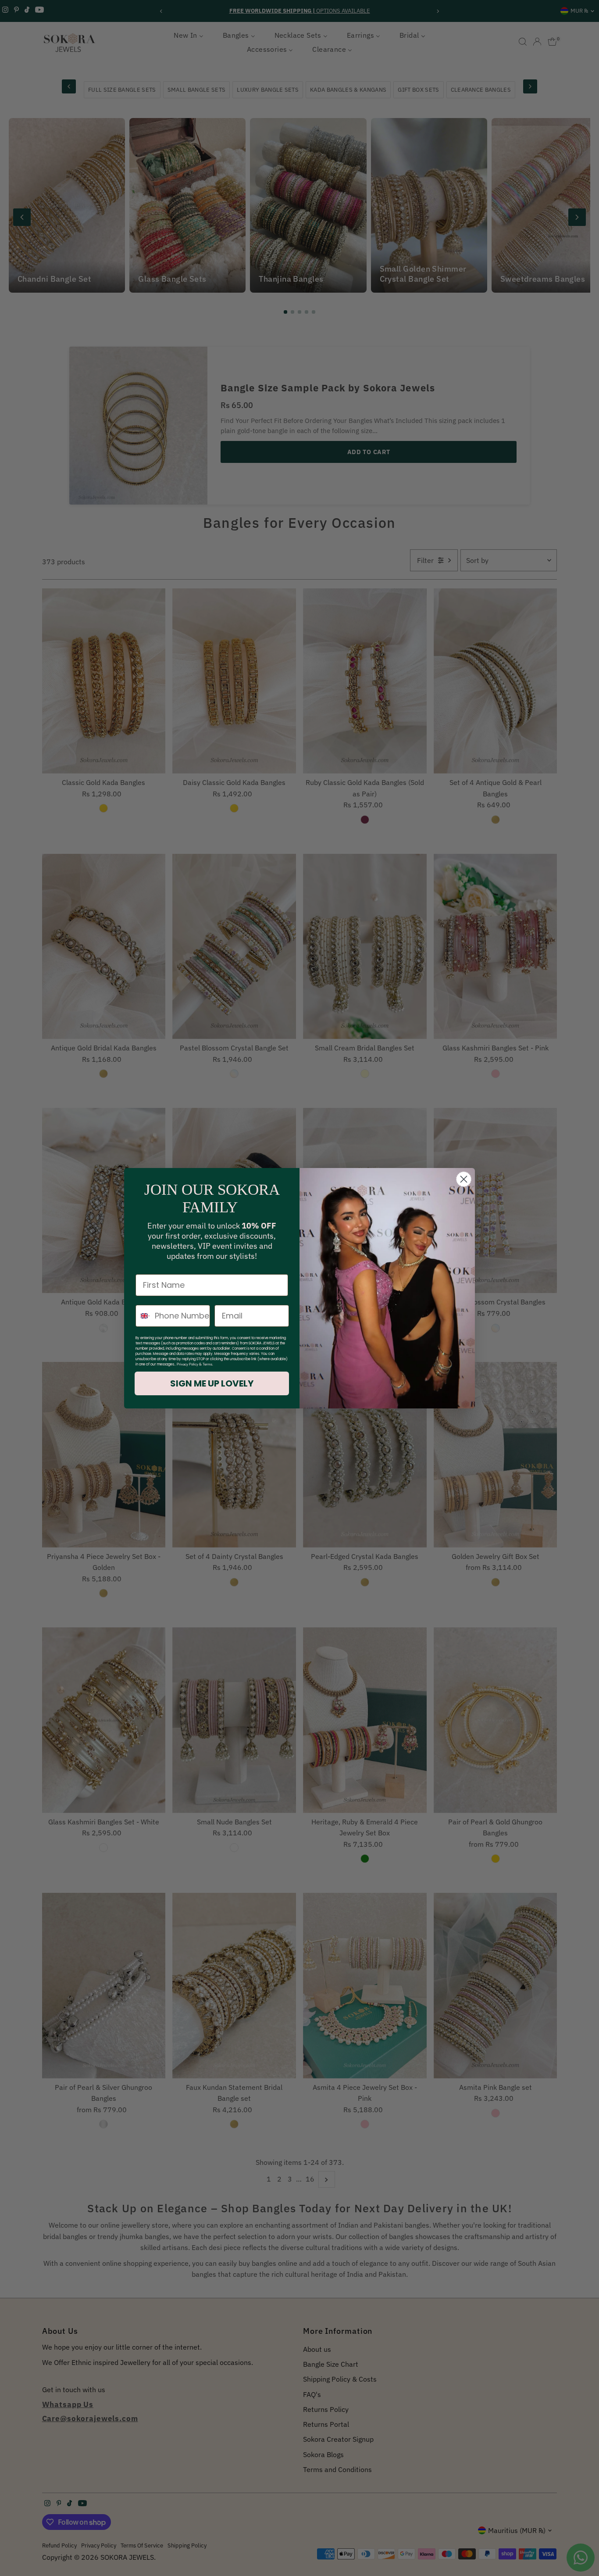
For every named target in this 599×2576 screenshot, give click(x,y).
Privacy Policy (187, 1364)
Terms (207, 1364)
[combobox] (143, 1316)
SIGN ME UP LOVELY (212, 1383)
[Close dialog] (464, 1179)
